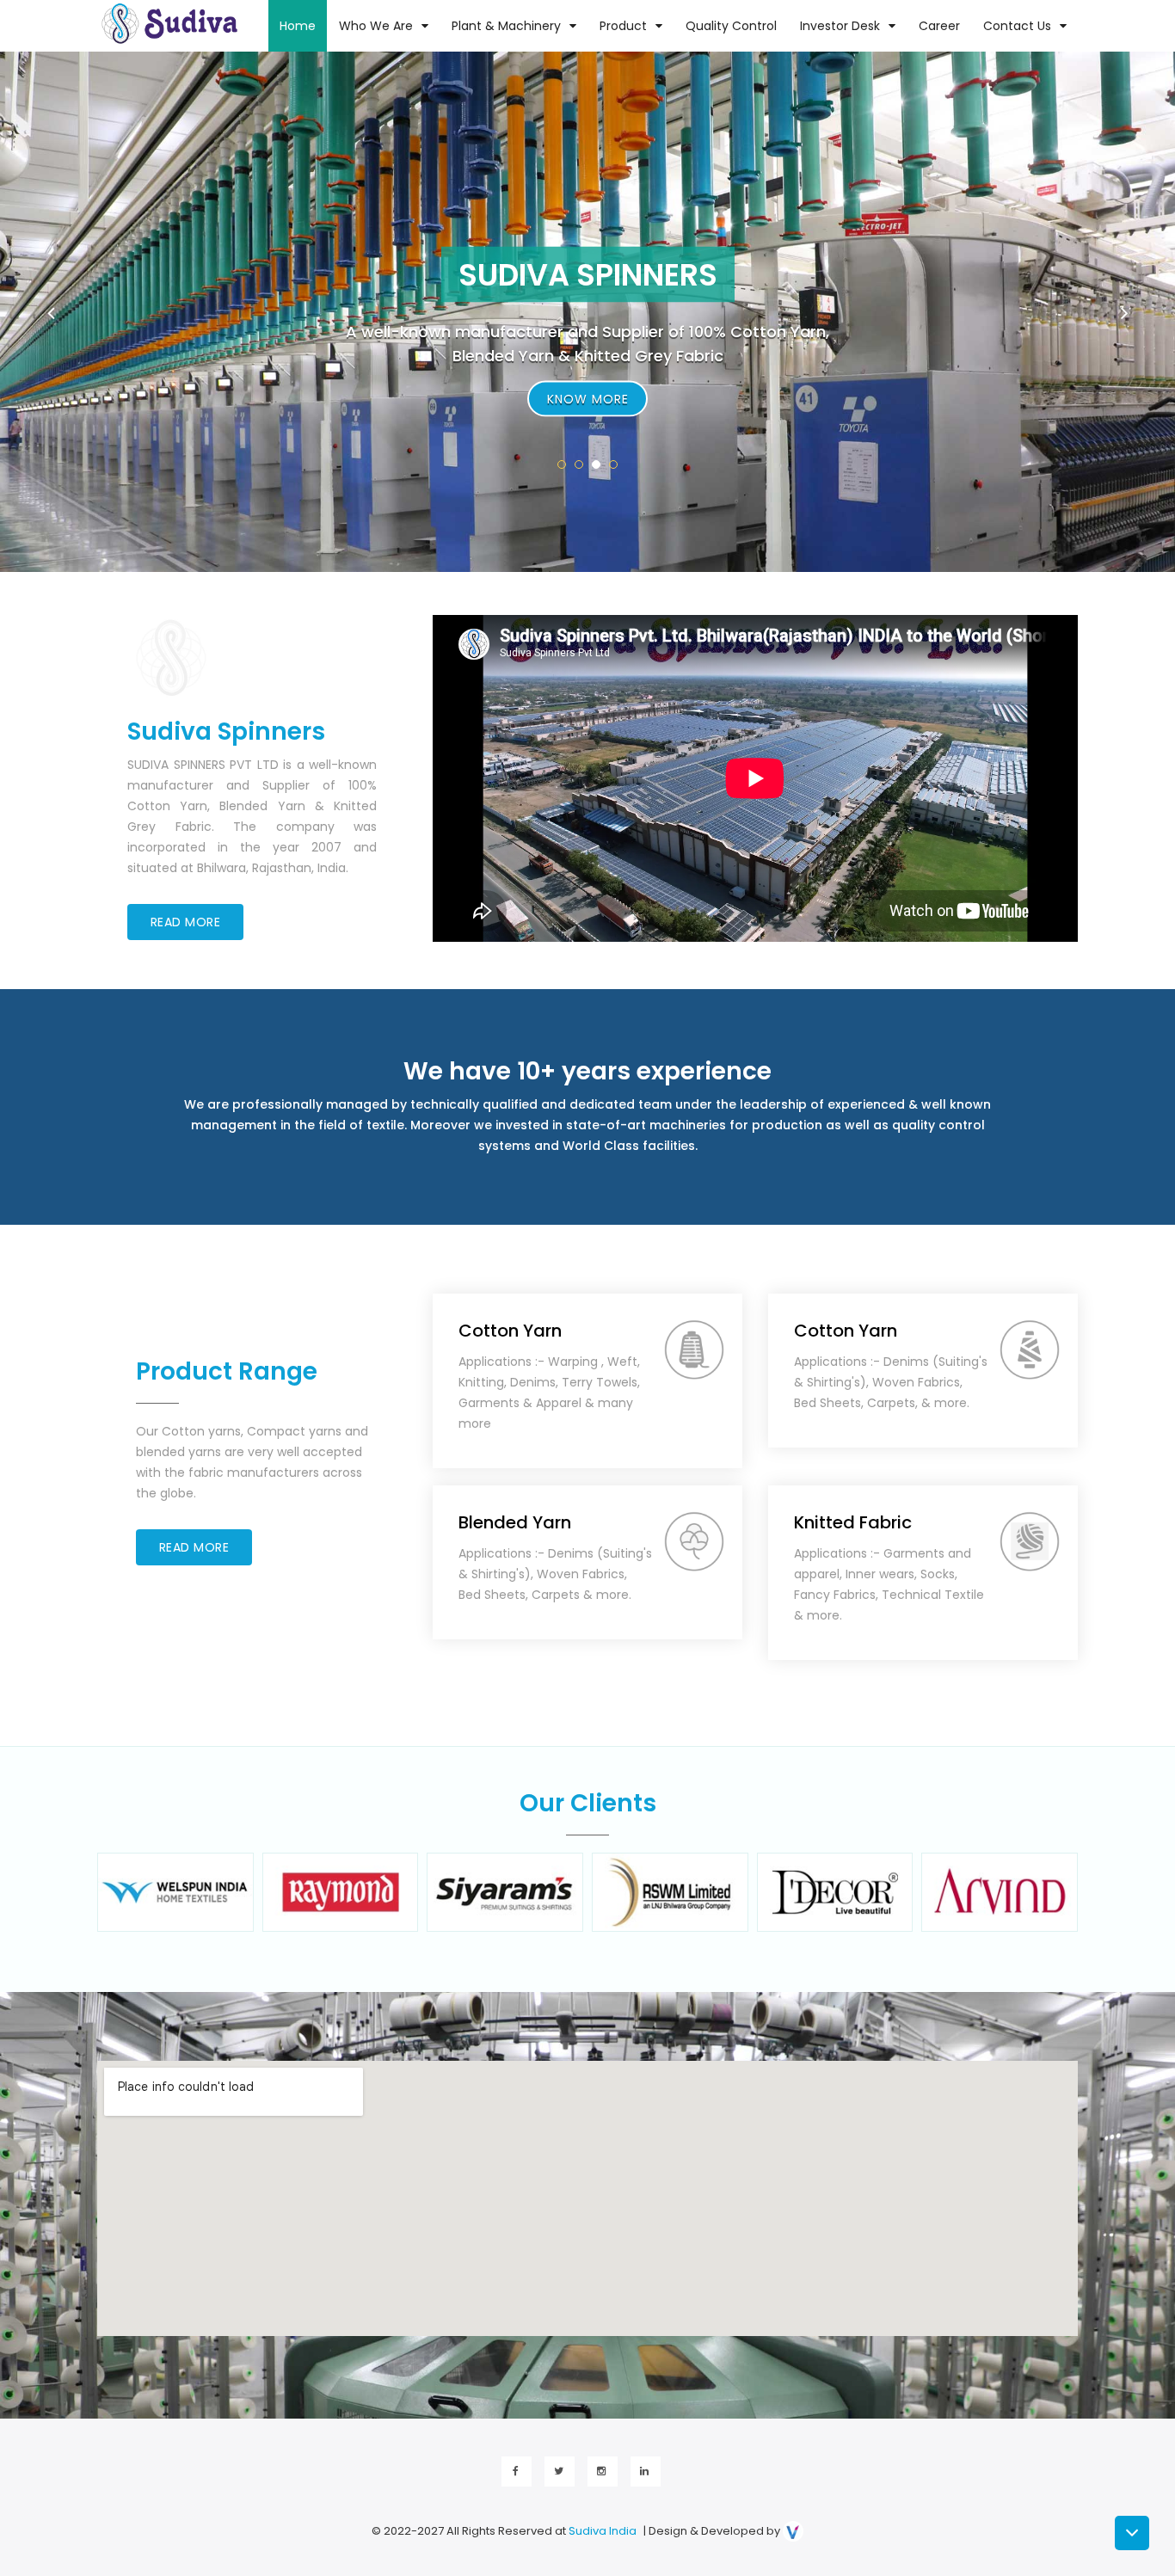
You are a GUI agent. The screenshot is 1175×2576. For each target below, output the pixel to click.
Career (939, 26)
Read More (186, 922)
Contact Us (1017, 26)
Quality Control (731, 26)
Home (298, 26)
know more (588, 398)
